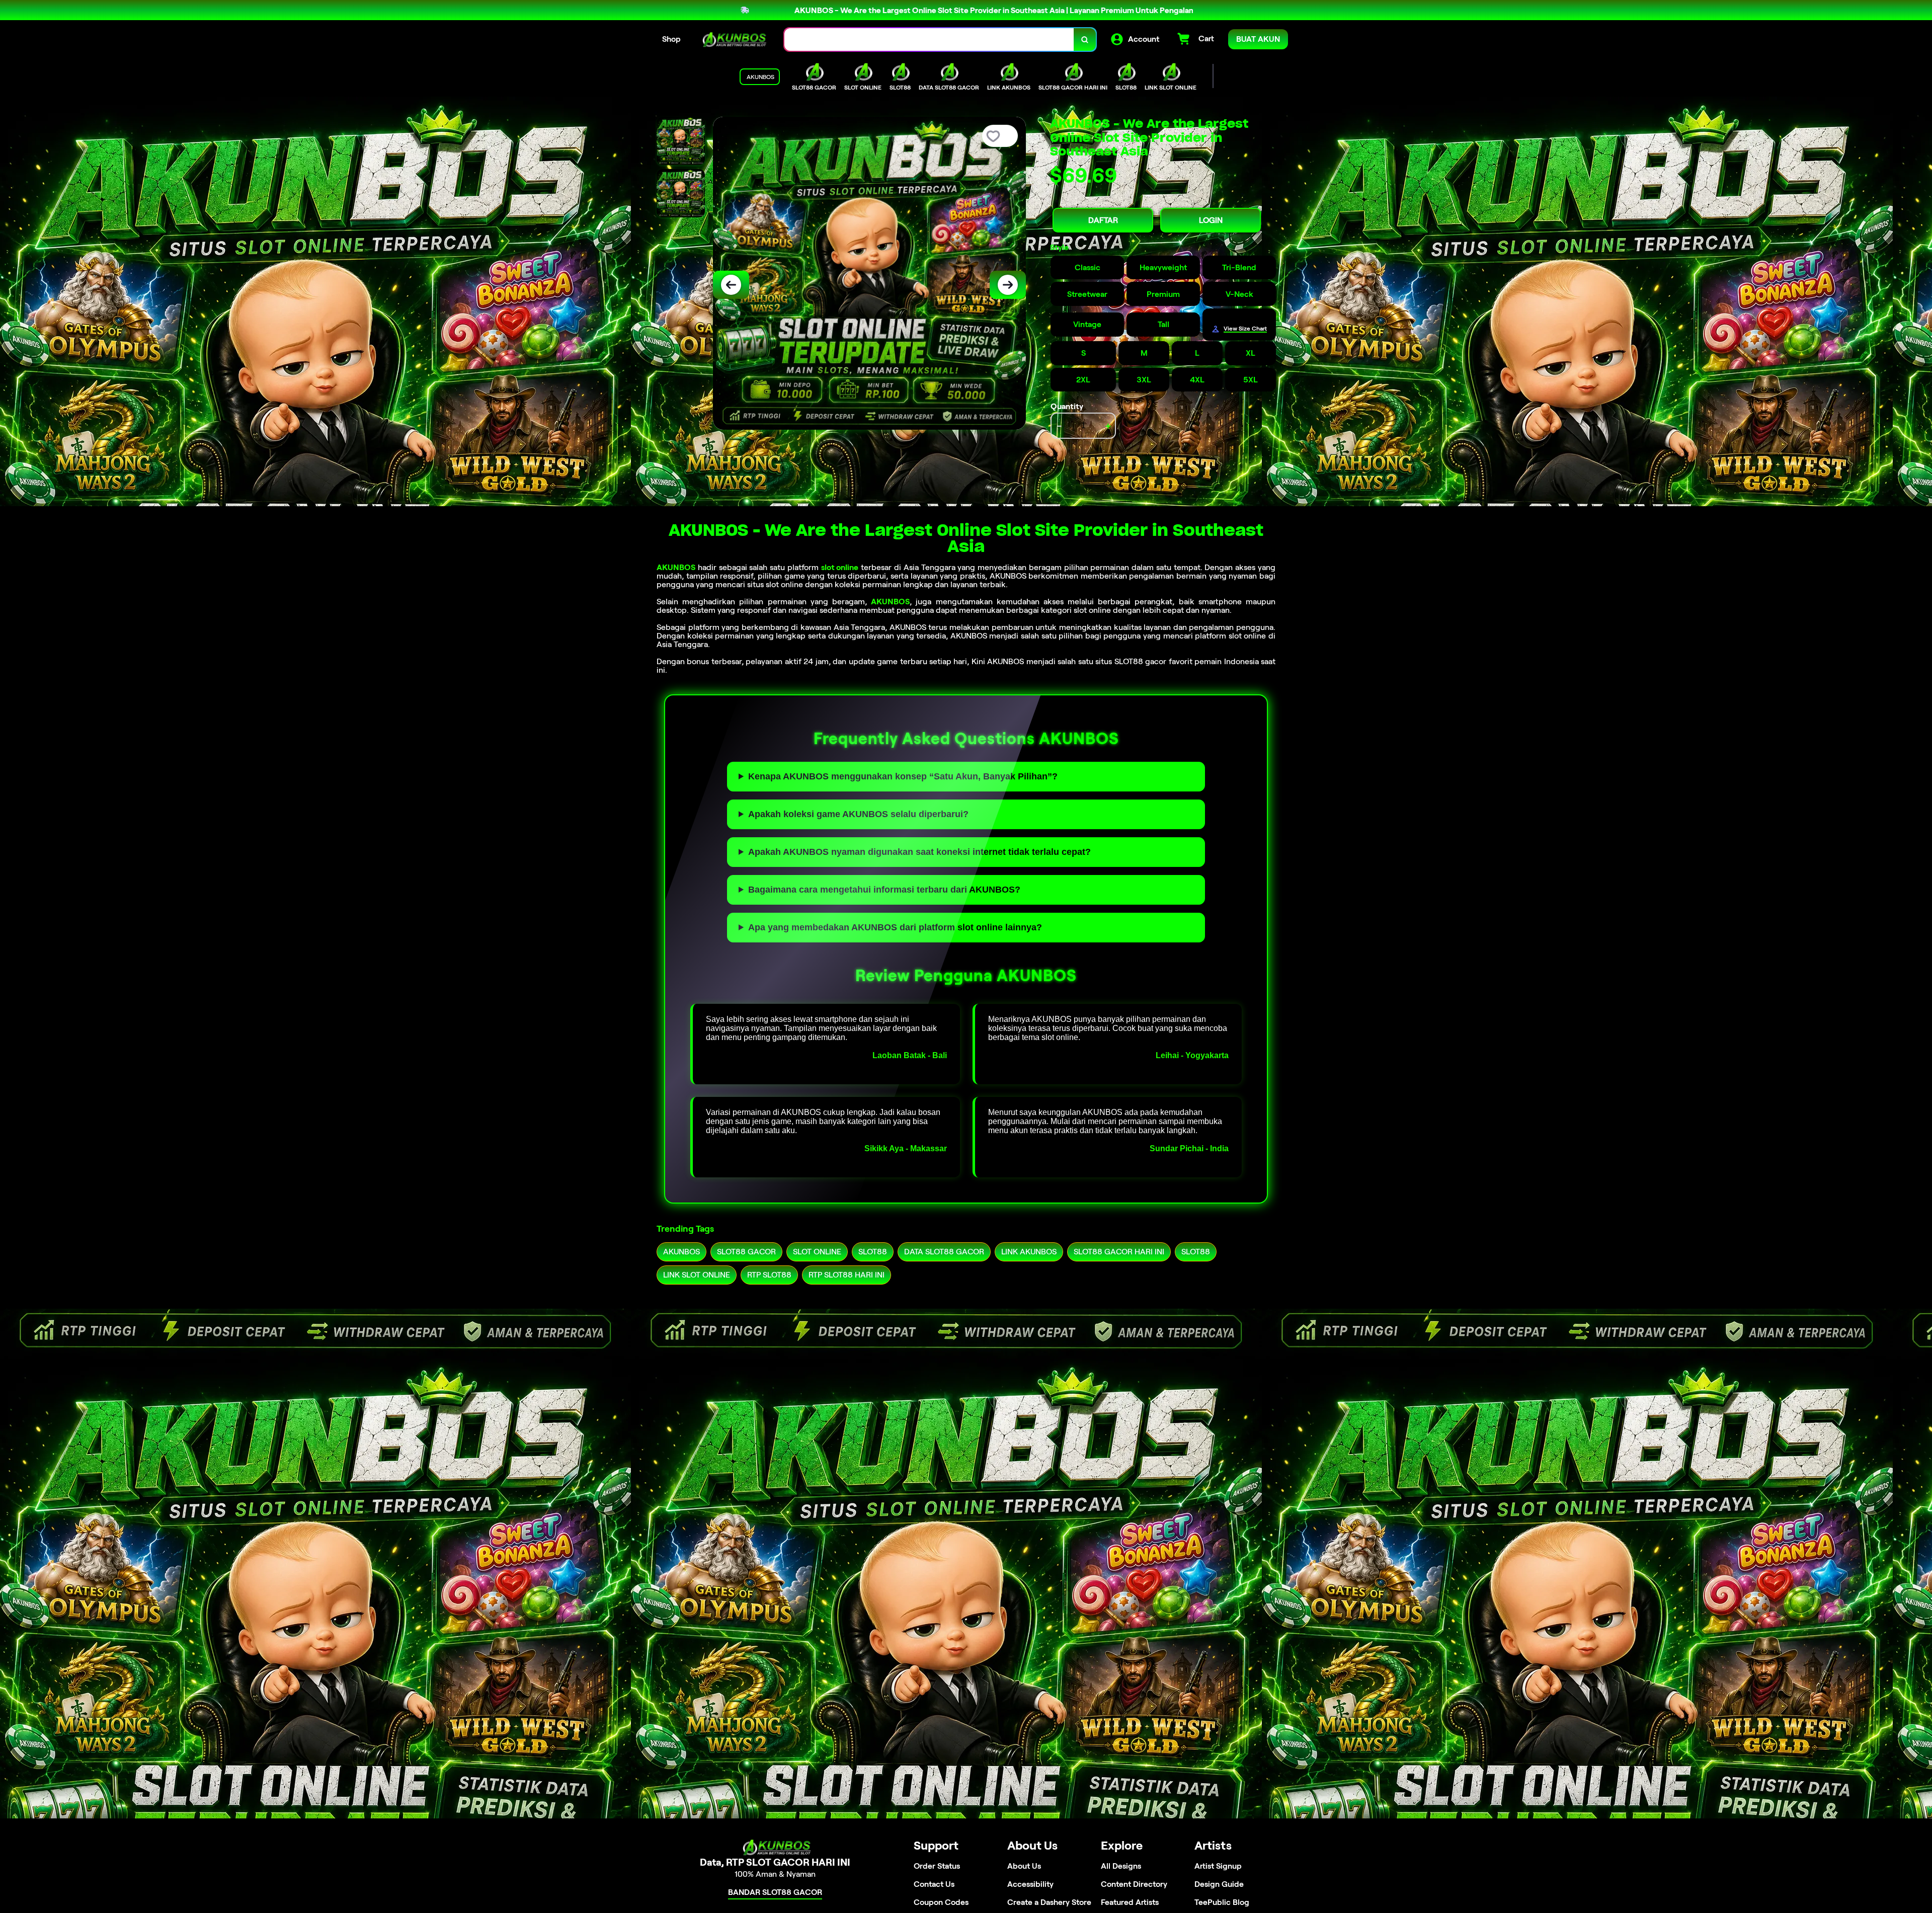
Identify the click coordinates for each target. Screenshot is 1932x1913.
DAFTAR (1103, 220)
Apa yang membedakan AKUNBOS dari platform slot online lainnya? (895, 927)
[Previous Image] (731, 285)
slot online (840, 567)
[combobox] (929, 39)
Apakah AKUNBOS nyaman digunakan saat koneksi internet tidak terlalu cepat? (919, 852)
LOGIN (1211, 220)
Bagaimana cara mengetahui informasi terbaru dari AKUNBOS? (884, 890)
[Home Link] (733, 39)
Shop (671, 39)
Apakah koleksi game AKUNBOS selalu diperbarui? (858, 814)
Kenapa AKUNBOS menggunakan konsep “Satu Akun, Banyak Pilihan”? (903, 776)
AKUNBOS (676, 567)
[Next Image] (1008, 285)
